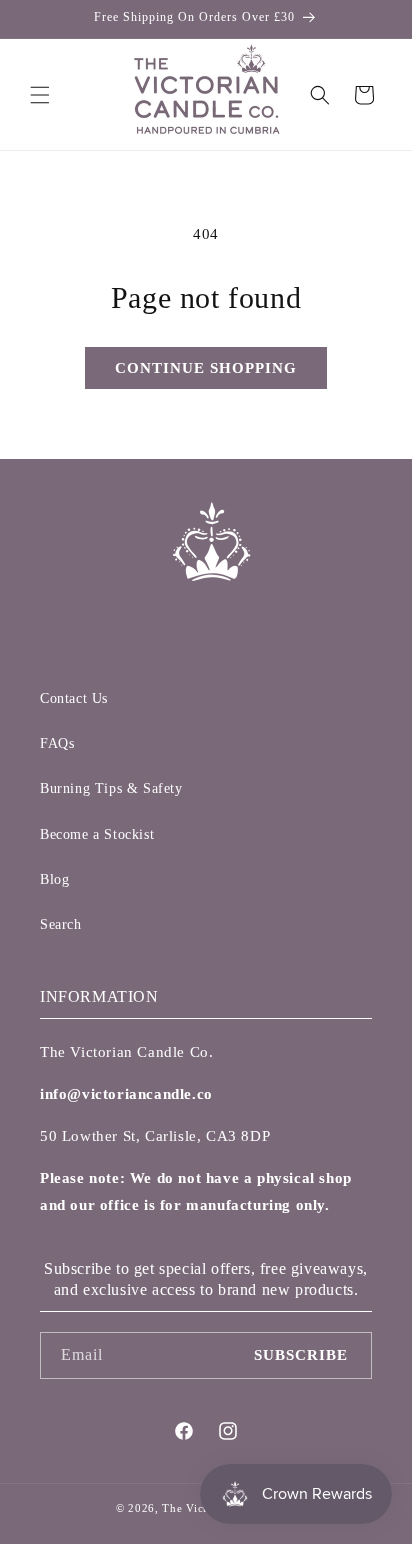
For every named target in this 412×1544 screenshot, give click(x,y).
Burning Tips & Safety (111, 788)
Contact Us (74, 698)
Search (61, 924)
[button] (40, 95)
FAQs (57, 743)
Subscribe (301, 1355)
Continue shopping (206, 368)
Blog (54, 879)
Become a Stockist (97, 834)
